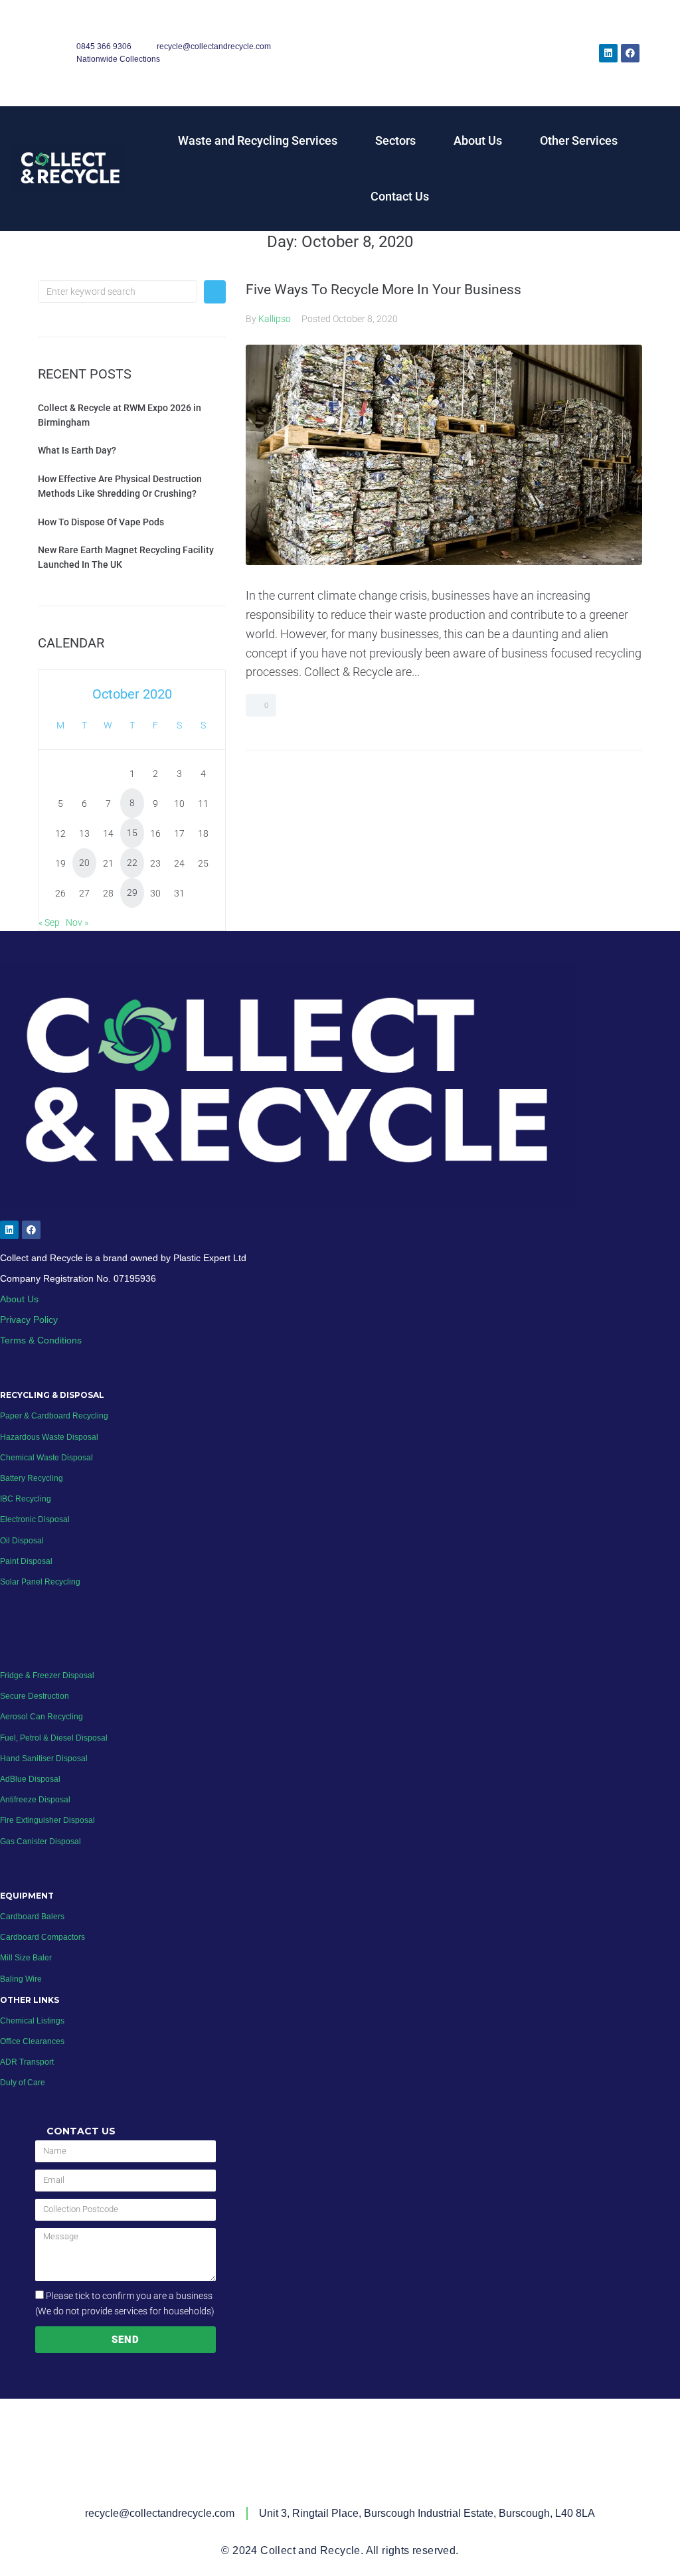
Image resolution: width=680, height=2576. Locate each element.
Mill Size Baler (26, 1958)
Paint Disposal (26, 1561)
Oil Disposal (22, 1541)
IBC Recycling (26, 1499)
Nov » (77, 922)
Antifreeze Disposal (35, 1800)
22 (132, 863)
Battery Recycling (32, 1478)
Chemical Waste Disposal (46, 1458)
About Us (478, 140)
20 (84, 863)
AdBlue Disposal (30, 1779)
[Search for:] (118, 292)
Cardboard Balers (32, 1917)
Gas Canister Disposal (41, 1842)
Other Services (579, 140)
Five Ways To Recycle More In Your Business (383, 290)
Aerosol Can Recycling (42, 1717)
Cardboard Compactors (42, 1937)
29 (132, 893)
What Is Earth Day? (77, 450)
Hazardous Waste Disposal (49, 1437)
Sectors (395, 140)
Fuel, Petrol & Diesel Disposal (54, 1738)
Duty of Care (23, 2083)
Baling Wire (21, 1979)
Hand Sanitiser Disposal (44, 1759)
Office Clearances (32, 2041)
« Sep (49, 922)
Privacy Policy (29, 1320)
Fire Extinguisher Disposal (47, 1820)
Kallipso (275, 319)
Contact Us (400, 196)
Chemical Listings (32, 2021)
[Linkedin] (608, 53)
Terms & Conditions (41, 1340)
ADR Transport (27, 2062)
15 (132, 833)
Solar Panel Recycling (40, 1582)
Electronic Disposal (35, 1519)
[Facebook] (630, 53)
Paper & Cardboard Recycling (55, 1416)
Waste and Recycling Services (258, 140)
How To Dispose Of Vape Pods (101, 522)
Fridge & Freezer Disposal (47, 1675)
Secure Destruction (35, 1696)
